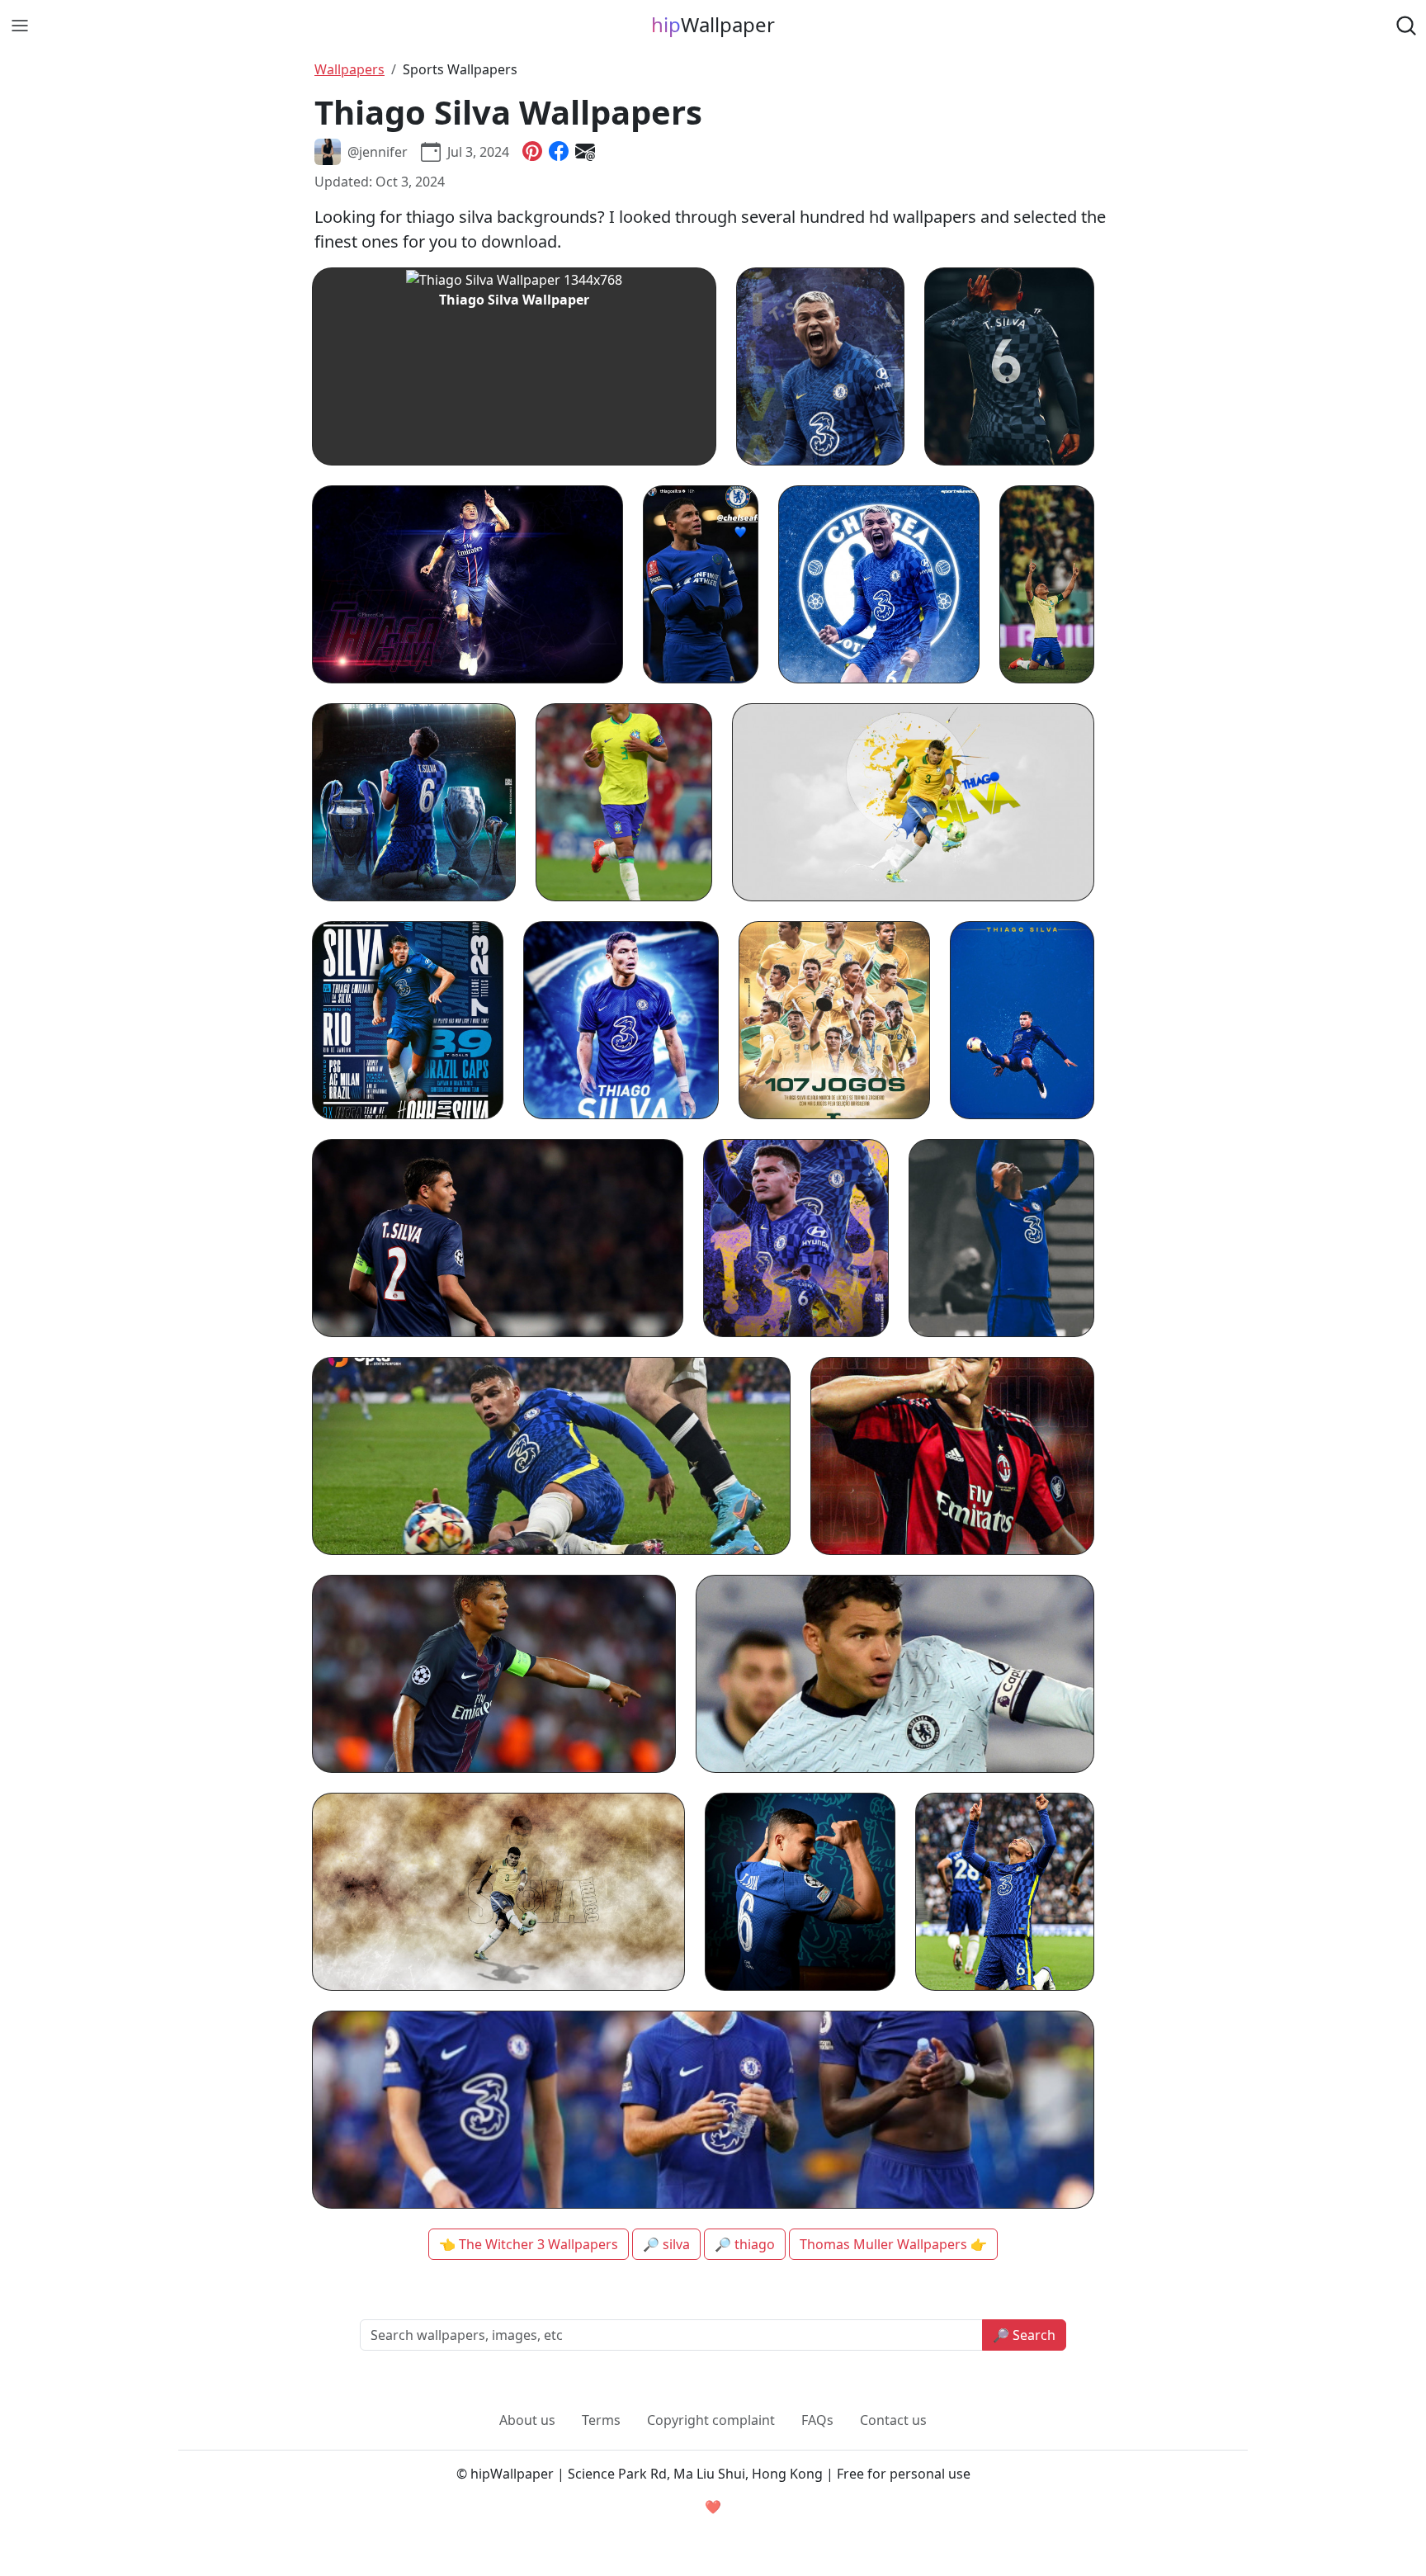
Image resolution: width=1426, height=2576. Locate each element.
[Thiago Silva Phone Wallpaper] (1047, 584)
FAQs (817, 2420)
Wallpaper (713, 24)
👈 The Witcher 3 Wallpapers (529, 2244)
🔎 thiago (745, 2244)
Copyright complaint (711, 2420)
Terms (601, 2420)
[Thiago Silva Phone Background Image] (414, 802)
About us (527, 2420)
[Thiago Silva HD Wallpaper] (498, 1238)
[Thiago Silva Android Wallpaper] (1022, 1020)
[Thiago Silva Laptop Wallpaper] (494, 1674)
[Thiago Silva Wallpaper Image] (703, 2110)
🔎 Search (1024, 2335)
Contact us (893, 2420)
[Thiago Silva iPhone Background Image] (1005, 1892)
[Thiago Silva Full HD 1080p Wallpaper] (551, 1456)
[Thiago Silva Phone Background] (1009, 366)
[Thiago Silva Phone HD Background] (800, 1892)
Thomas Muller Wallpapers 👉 (893, 2244)
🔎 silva (666, 2244)
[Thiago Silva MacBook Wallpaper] (913, 802)
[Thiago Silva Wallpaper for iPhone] (796, 1238)
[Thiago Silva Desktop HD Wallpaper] (467, 584)
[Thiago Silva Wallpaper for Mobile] (821, 366)
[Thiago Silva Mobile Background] (408, 1020)
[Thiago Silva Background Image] (895, 1674)
